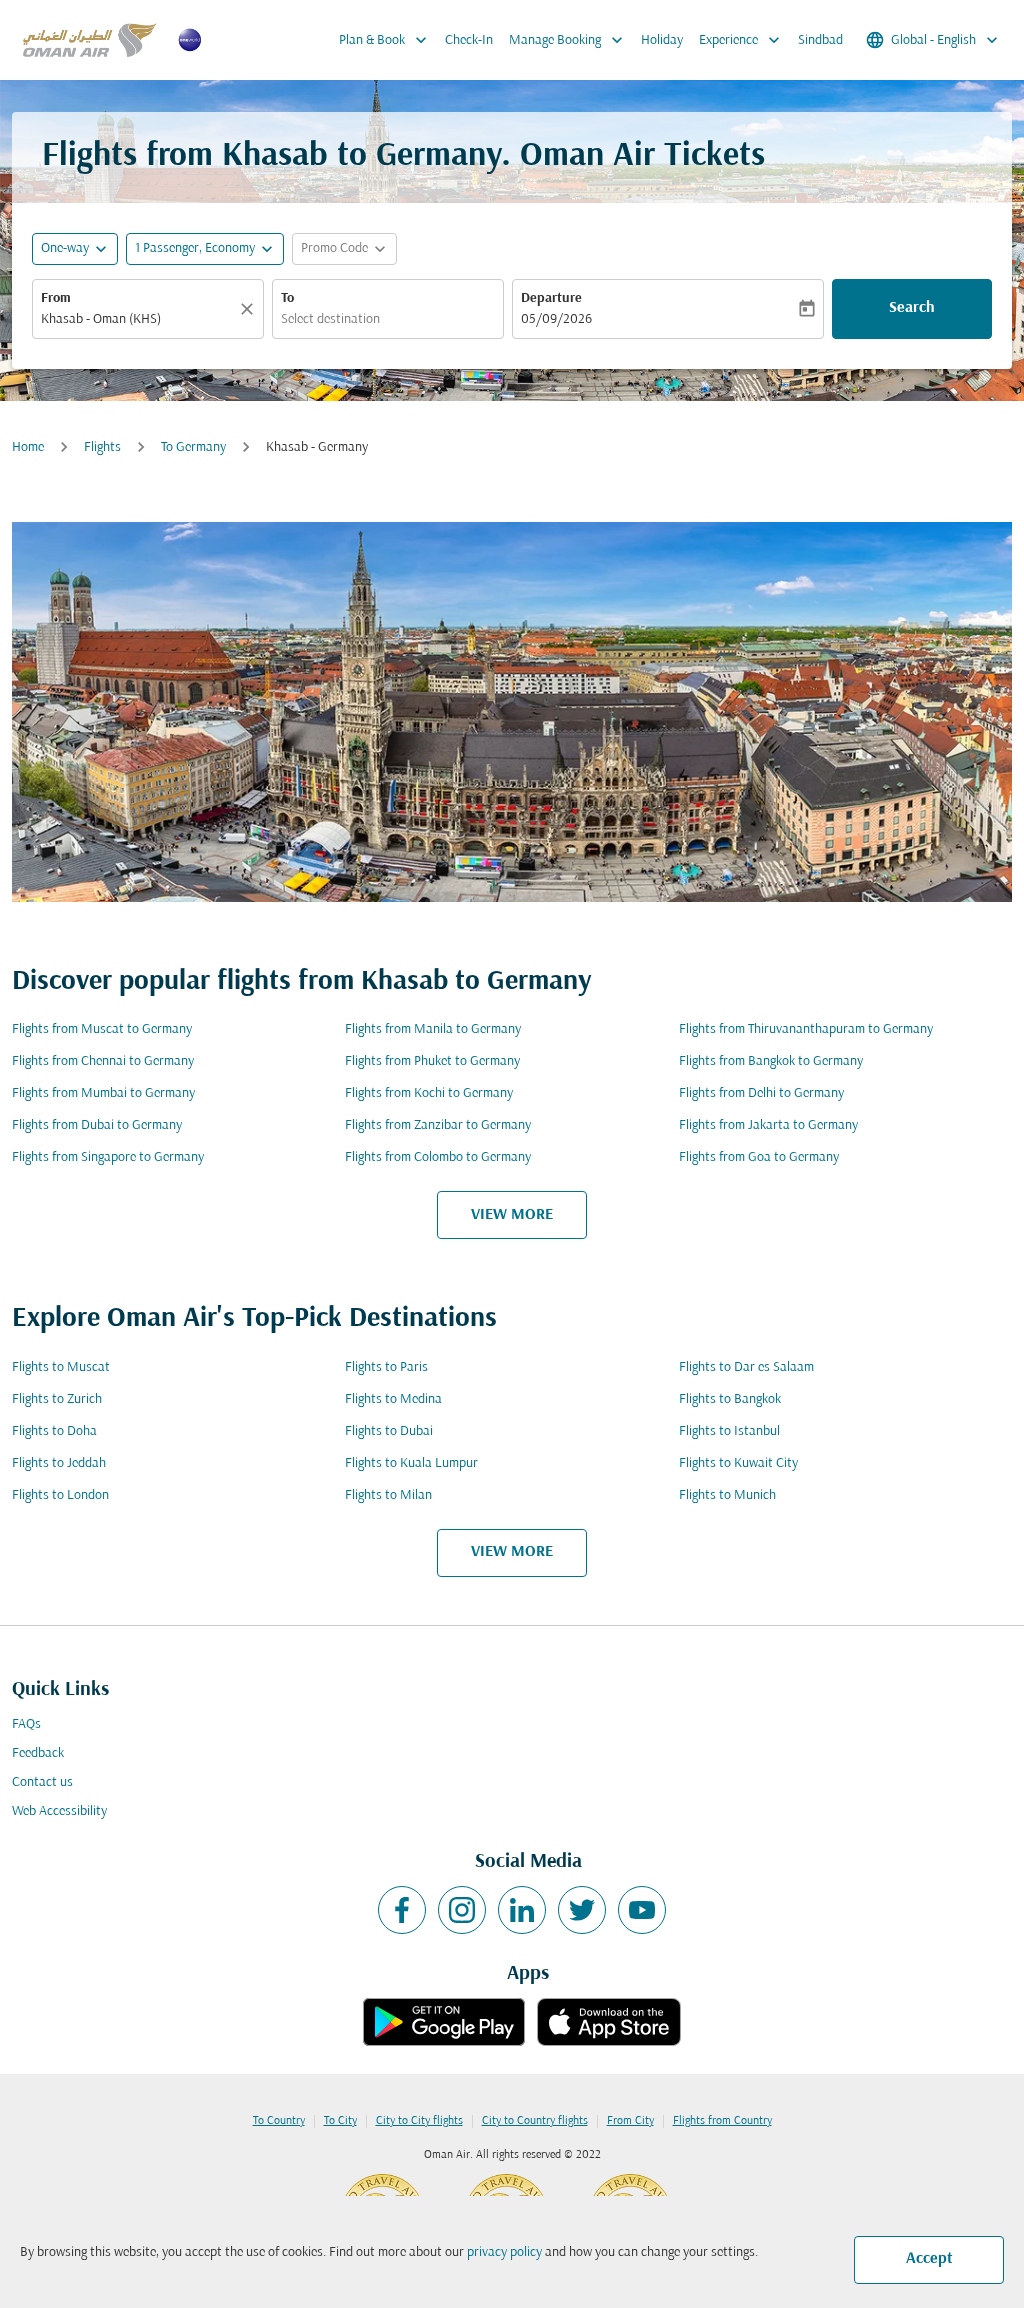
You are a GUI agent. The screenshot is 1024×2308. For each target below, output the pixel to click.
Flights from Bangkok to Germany (771, 1061)
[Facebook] (402, 1910)
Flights (102, 447)
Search (912, 308)
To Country (279, 2121)
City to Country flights (535, 2121)
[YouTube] (642, 1910)
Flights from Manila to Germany (433, 1029)
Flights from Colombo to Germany (438, 1157)
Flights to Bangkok (730, 1399)
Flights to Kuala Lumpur (411, 1463)
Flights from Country (722, 2121)
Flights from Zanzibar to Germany (438, 1125)
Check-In (469, 40)
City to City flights (419, 2121)
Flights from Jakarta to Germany (768, 1125)
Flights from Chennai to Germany (103, 1061)
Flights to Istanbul (729, 1431)
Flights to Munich (727, 1495)
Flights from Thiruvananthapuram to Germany (806, 1029)
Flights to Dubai (389, 1431)
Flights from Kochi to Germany (429, 1093)
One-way (65, 248)
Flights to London (60, 1495)
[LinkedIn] (522, 1910)
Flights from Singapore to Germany (108, 1157)
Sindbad (820, 40)
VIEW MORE (512, 1215)
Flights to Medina (393, 1399)
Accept (929, 2259)
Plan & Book (385, 40)
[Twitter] (582, 1910)
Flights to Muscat (61, 1367)
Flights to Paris (386, 1367)
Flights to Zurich (57, 1399)
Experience (741, 40)
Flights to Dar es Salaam (746, 1367)
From (56, 298)
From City (630, 2121)
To (287, 298)
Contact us (42, 1782)
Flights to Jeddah (59, 1463)
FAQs (26, 1724)
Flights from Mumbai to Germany (103, 1093)
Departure (551, 298)
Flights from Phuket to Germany (432, 1061)
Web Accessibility (59, 1811)
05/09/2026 (556, 319)
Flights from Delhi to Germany (761, 1093)
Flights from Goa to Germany (759, 1157)
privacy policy (504, 2252)
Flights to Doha (54, 1431)
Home (28, 447)
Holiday (662, 40)
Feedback (38, 1753)
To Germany (193, 447)
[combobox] (138, 319)
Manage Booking (568, 40)
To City (340, 2121)
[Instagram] (462, 1910)
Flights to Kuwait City (738, 1463)
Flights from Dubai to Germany (97, 1125)
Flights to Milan (388, 1495)
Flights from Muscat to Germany (102, 1029)
